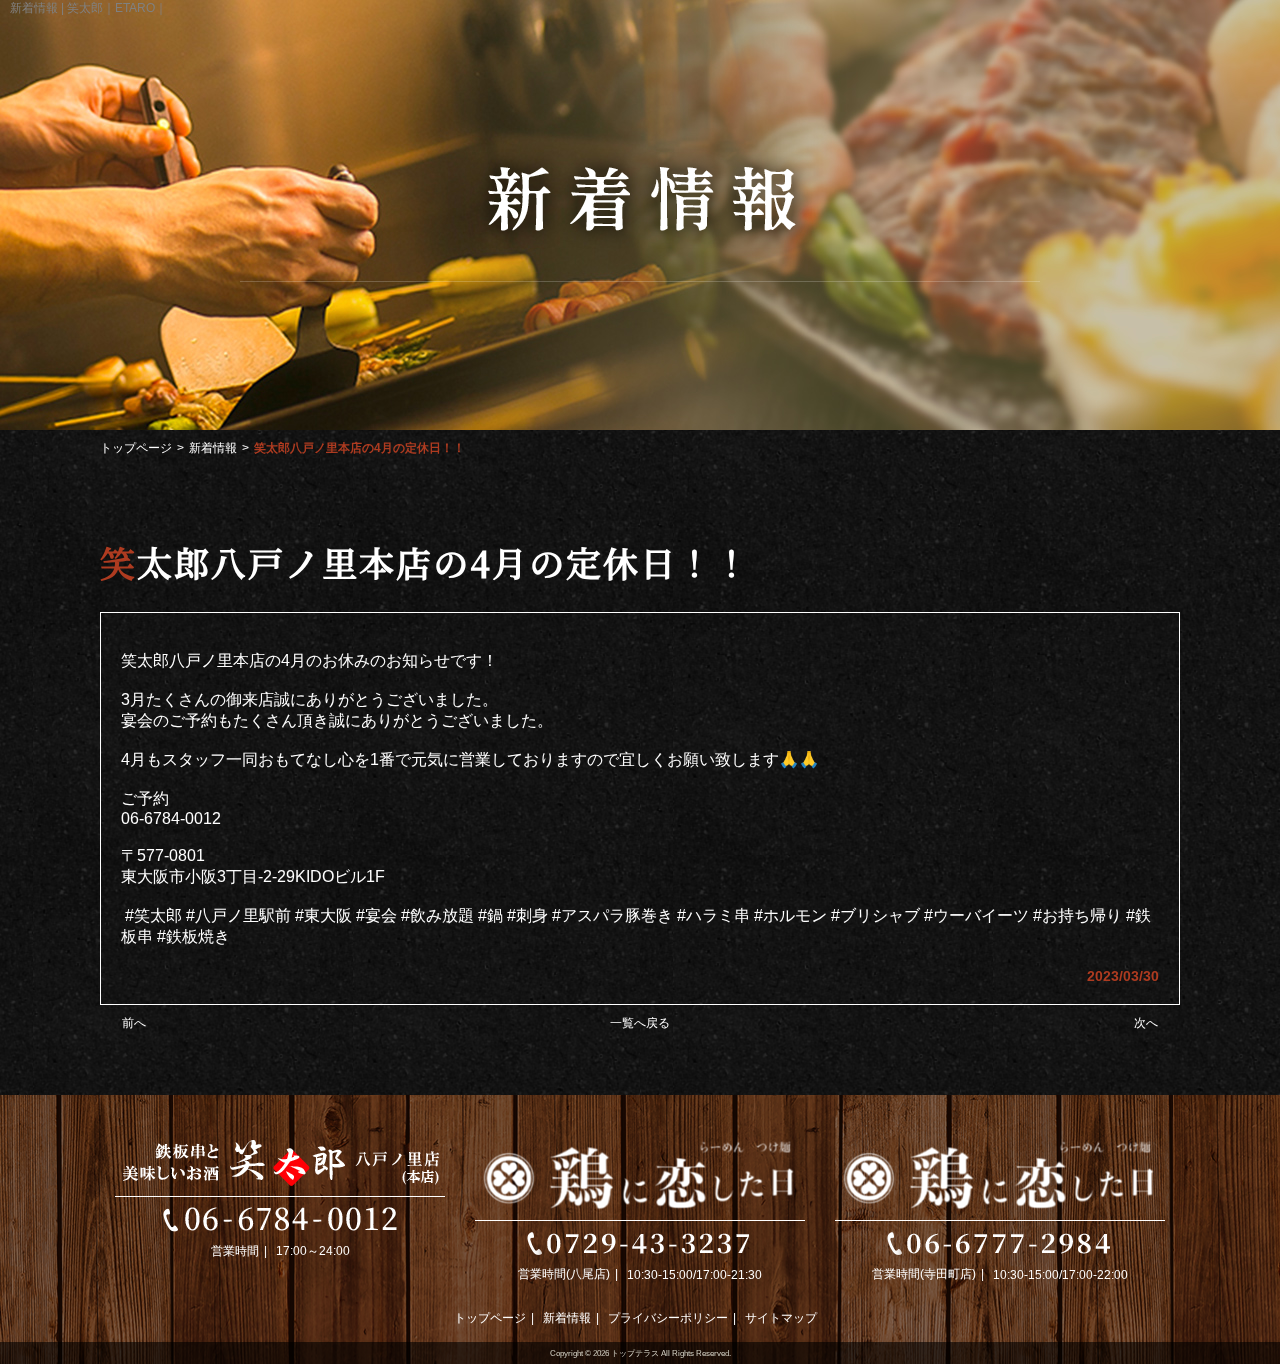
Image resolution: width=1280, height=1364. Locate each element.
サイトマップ (781, 1318)
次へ (1146, 1023)
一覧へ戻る (640, 1023)
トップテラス (635, 1353)
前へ (134, 1023)
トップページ (136, 448)
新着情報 (213, 448)
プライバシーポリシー (668, 1318)
